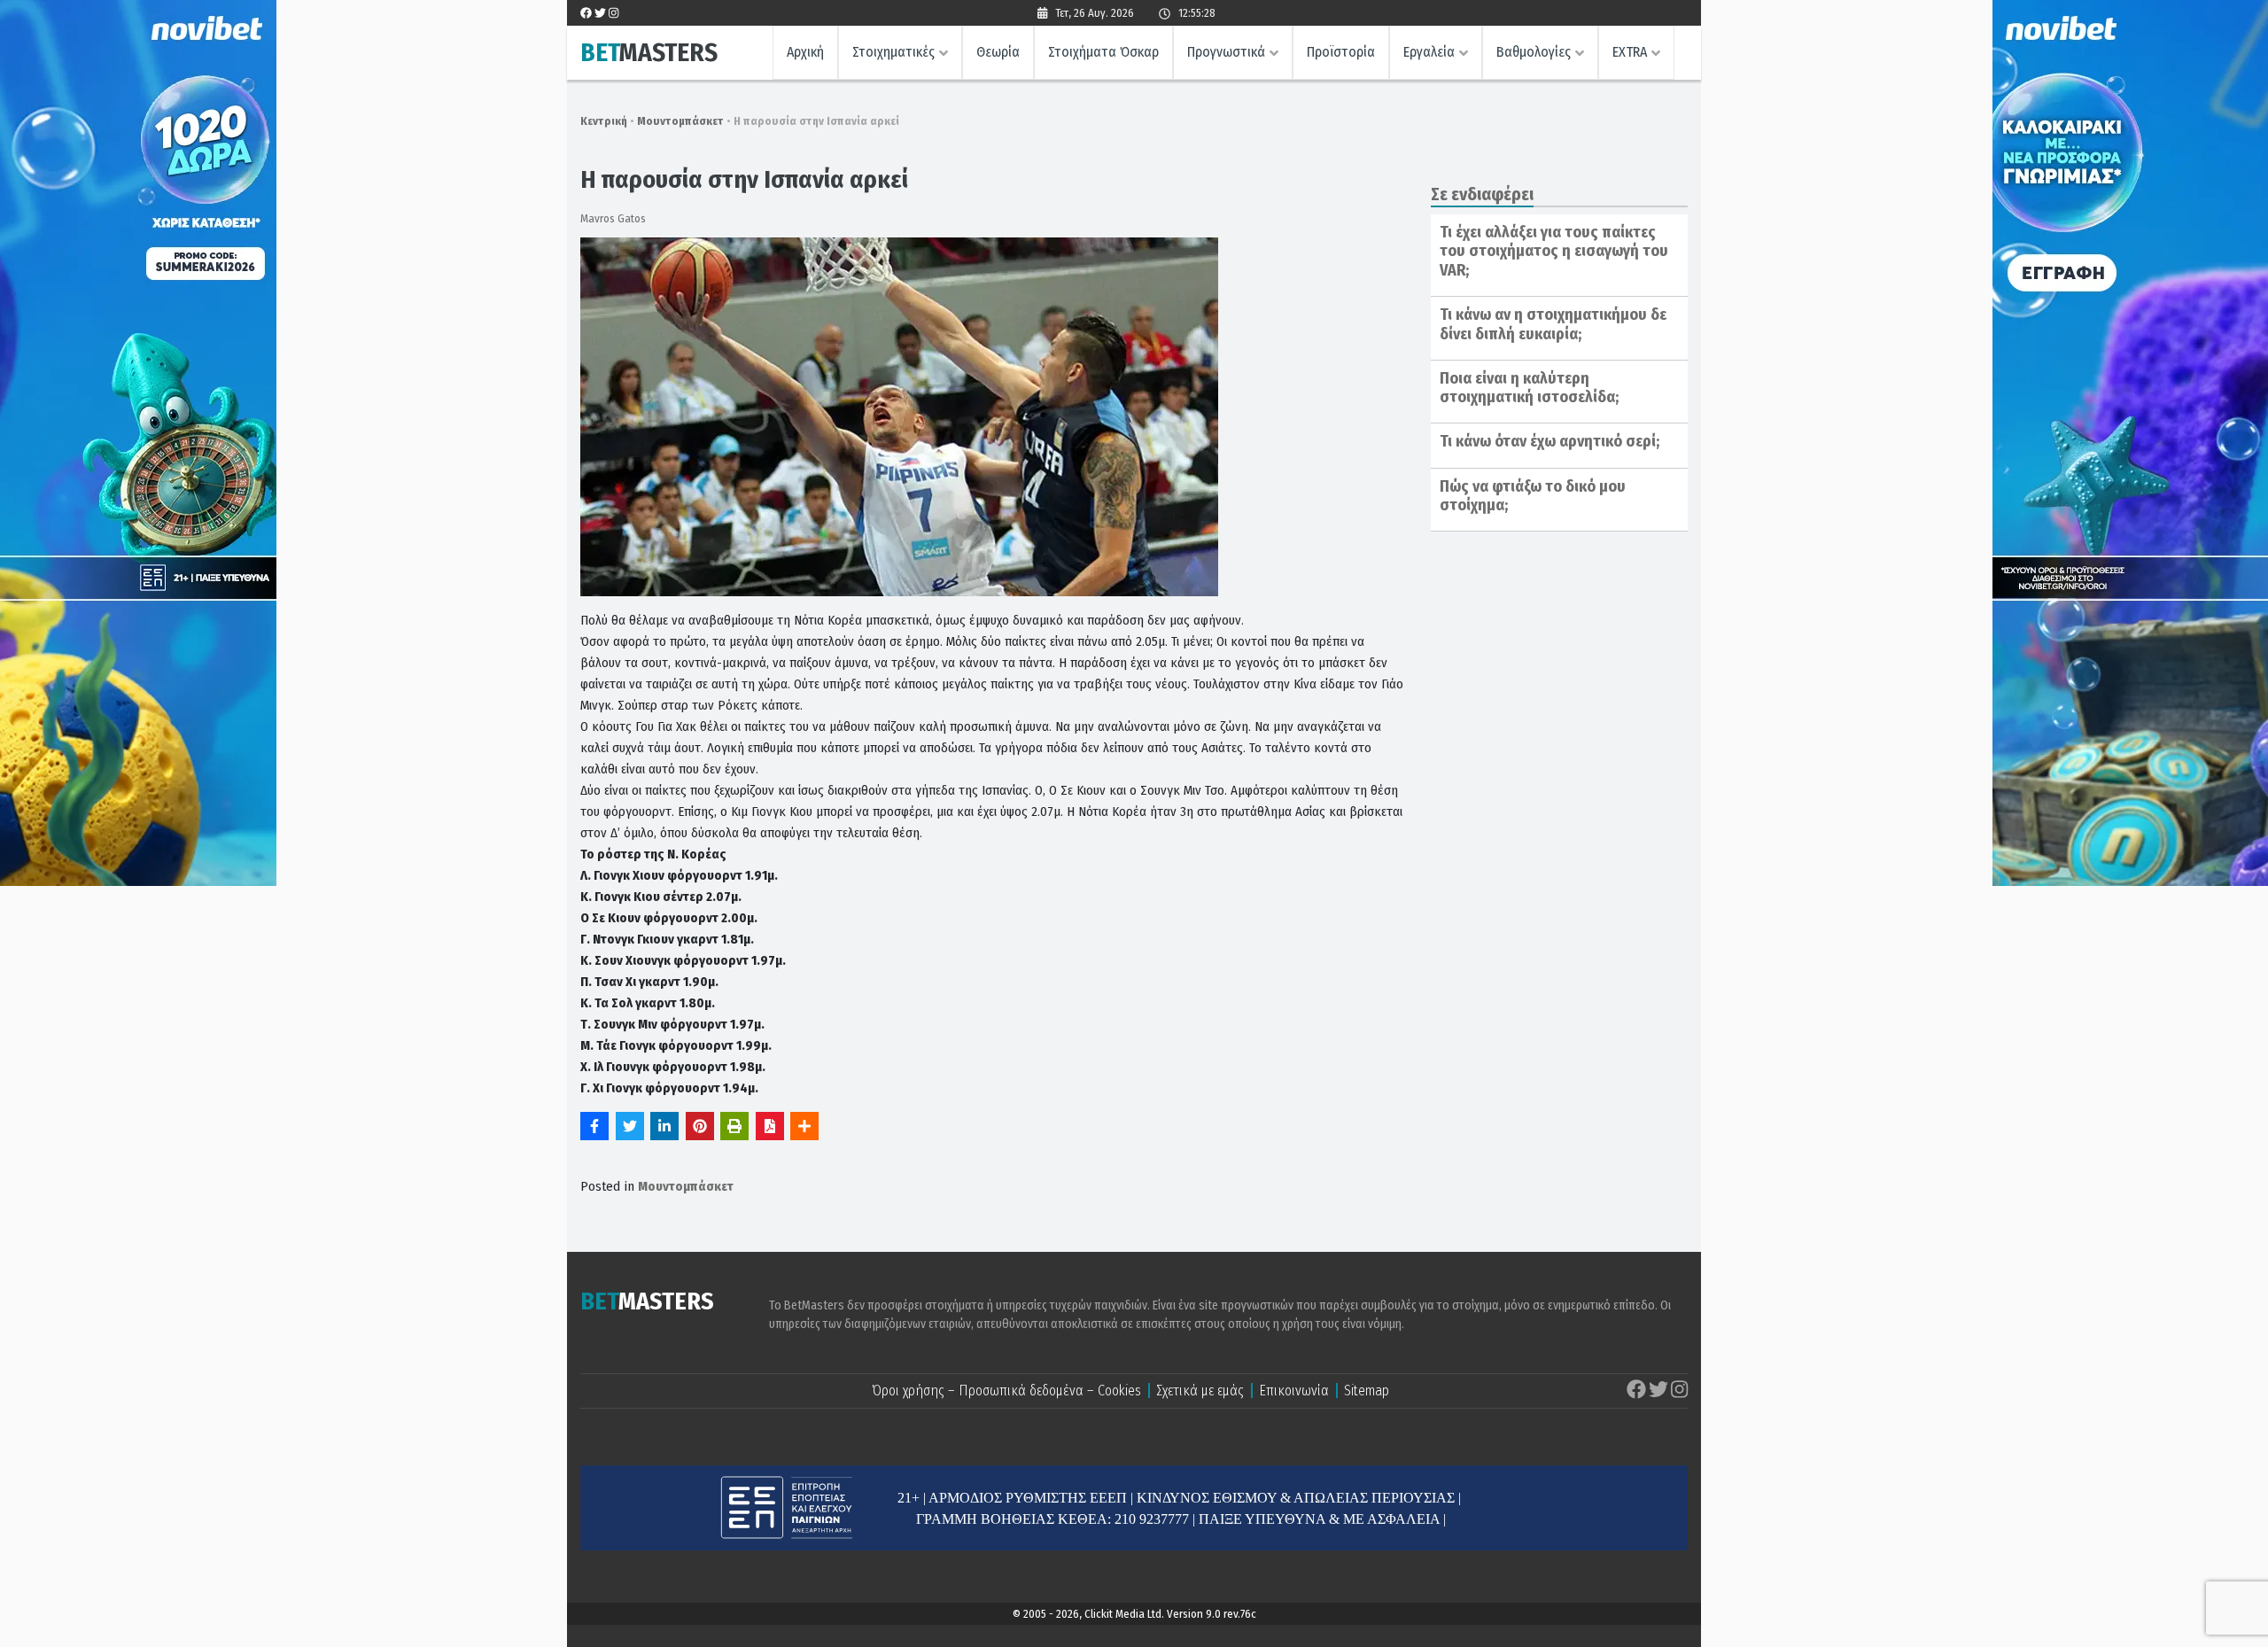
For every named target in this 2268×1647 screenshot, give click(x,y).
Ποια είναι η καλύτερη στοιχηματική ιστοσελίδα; (1529, 388)
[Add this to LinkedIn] (664, 1126)
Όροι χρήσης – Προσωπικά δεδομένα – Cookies (1006, 1391)
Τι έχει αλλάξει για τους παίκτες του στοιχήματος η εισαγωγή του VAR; (1554, 251)
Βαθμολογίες (1534, 52)
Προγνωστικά (1226, 52)
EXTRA (1630, 52)
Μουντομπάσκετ (680, 121)
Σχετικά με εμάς (1200, 1391)
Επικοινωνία (1294, 1391)
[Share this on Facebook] (594, 1126)
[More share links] (804, 1126)
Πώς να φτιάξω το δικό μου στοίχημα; (1533, 496)
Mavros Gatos (613, 218)
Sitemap (1367, 1391)
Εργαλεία (1429, 52)
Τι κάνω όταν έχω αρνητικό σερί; (1550, 441)
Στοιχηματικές (893, 52)
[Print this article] (734, 1126)
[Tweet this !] (630, 1126)
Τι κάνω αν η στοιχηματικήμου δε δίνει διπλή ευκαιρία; (1553, 324)
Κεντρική (604, 121)
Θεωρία (998, 52)
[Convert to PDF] (770, 1126)
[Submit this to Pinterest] (700, 1126)
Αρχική (805, 52)
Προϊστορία (1341, 52)
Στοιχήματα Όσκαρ (1103, 52)
